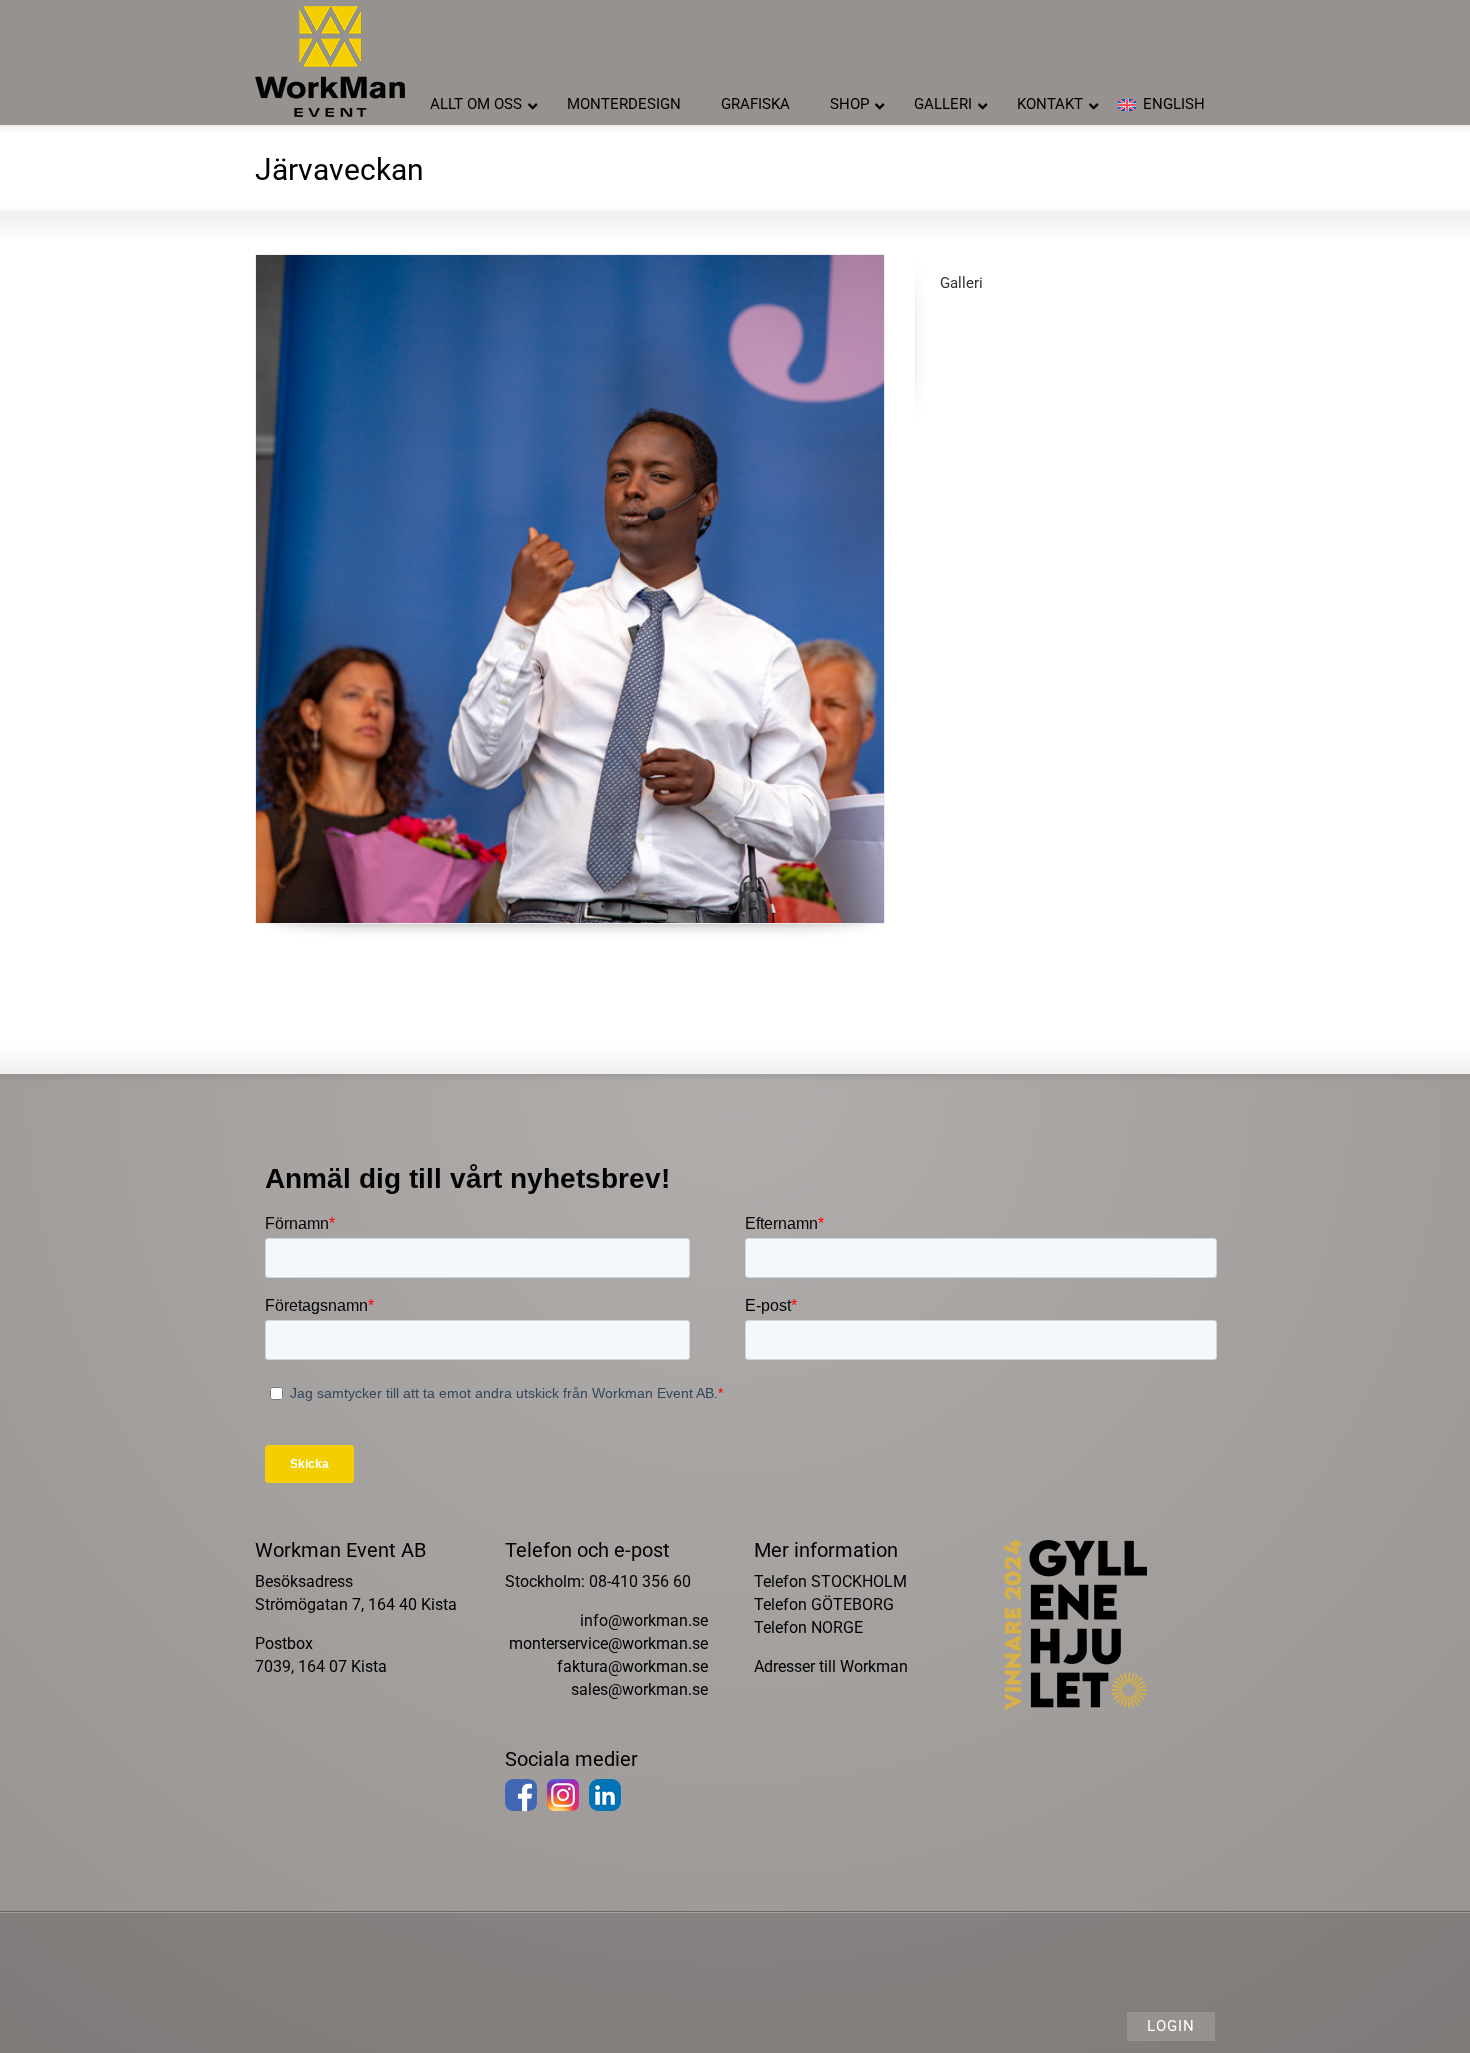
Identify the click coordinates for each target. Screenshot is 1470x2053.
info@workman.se (644, 1620)
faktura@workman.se (632, 1666)
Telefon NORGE (808, 1627)
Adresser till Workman (831, 1666)
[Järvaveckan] (570, 589)
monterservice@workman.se (608, 1643)
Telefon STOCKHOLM (830, 1581)
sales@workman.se (639, 1689)
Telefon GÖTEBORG (824, 1604)
